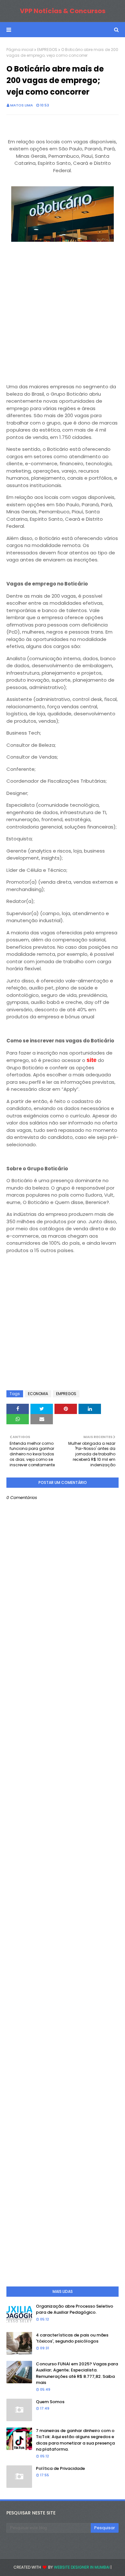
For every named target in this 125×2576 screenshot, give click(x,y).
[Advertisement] (63, 314)
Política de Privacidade (60, 2468)
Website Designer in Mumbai (82, 2567)
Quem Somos (50, 2402)
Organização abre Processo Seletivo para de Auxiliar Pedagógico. (75, 2309)
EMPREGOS (47, 50)
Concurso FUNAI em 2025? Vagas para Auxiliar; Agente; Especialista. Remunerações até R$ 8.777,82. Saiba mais (77, 2373)
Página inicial (20, 50)
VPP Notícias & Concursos (63, 11)
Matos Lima (22, 105)
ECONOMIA (38, 1394)
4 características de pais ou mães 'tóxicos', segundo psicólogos (72, 2338)
